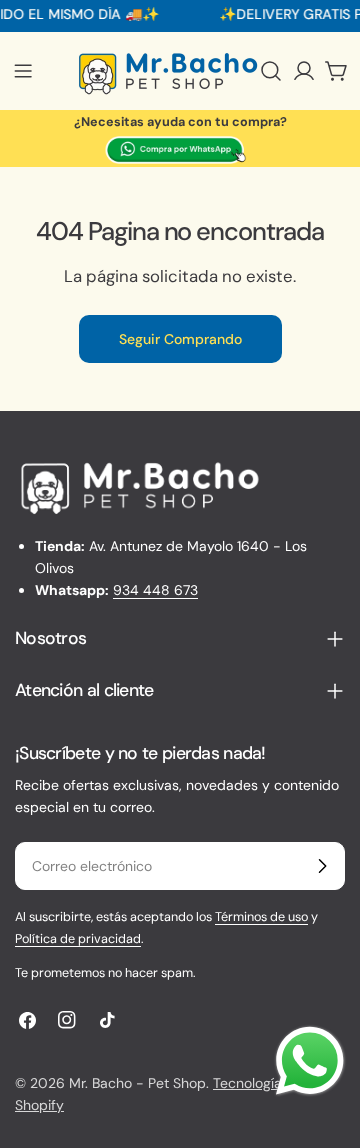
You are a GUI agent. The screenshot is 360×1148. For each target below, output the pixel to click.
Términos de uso (261, 917)
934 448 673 (155, 590)
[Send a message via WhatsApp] (310, 1061)
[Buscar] (271, 71)
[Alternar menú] (23, 71)
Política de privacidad (78, 939)
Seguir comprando (180, 339)
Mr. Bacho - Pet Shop (137, 1083)
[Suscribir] (322, 866)
